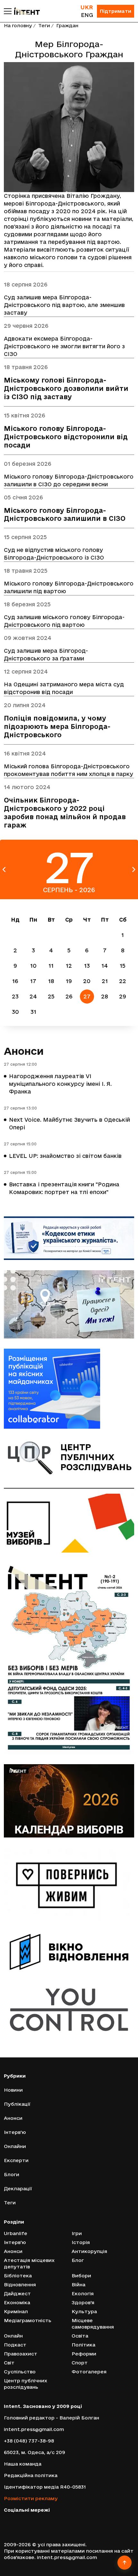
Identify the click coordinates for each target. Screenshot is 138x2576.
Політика (83, 2345)
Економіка (17, 2302)
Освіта (80, 2336)
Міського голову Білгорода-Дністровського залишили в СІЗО (65, 515)
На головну (18, 25)
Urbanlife (16, 2233)
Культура (84, 2311)
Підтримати (116, 11)
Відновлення (20, 2285)
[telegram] (44, 2520)
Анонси (24, 1051)
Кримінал (16, 2311)
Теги (44, 25)
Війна (78, 2285)
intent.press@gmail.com (34, 2429)
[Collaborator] (69, 1389)
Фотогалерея (89, 2372)
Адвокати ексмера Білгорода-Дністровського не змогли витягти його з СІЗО (64, 346)
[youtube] (34, 2520)
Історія (81, 2242)
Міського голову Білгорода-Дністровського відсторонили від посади (66, 437)
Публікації (17, 2104)
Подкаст (15, 2345)
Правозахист (21, 2354)
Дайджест (17, 2293)
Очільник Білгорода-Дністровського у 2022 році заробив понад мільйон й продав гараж (65, 813)
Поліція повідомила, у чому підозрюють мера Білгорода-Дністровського (57, 727)
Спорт (80, 2363)
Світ (9, 2363)
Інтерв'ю (15, 2132)
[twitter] (15, 2520)
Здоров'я (83, 2302)
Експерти (16, 2160)
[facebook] (6, 2520)
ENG (87, 15)
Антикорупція (89, 2251)
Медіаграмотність (28, 2320)
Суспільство (20, 2372)
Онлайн (13, 2336)
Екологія (83, 2293)
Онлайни (15, 2146)
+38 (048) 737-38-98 (29, 2441)
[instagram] (25, 2520)
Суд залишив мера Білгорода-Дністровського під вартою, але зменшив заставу (64, 305)
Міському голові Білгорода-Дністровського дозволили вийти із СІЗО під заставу (66, 388)
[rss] (53, 2520)
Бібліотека (18, 2276)
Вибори (81, 2276)
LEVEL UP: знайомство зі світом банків (65, 1156)
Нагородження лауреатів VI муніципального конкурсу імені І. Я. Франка (60, 1084)
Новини (13, 2090)
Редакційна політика (31, 2475)
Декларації (18, 2188)
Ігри (77, 2233)
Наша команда (23, 2464)
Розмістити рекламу (31, 2498)
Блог (78, 2260)
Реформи (84, 2354)
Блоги (12, 2174)
